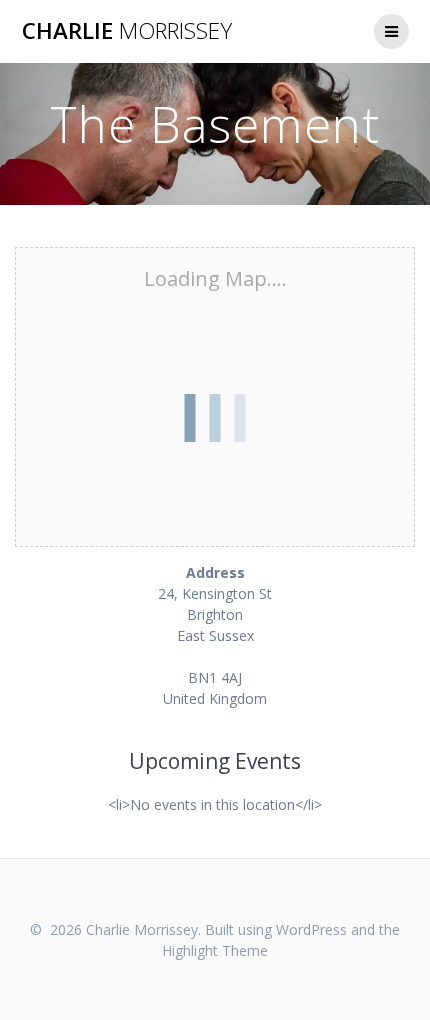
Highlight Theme (215, 950)
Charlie (127, 31)
